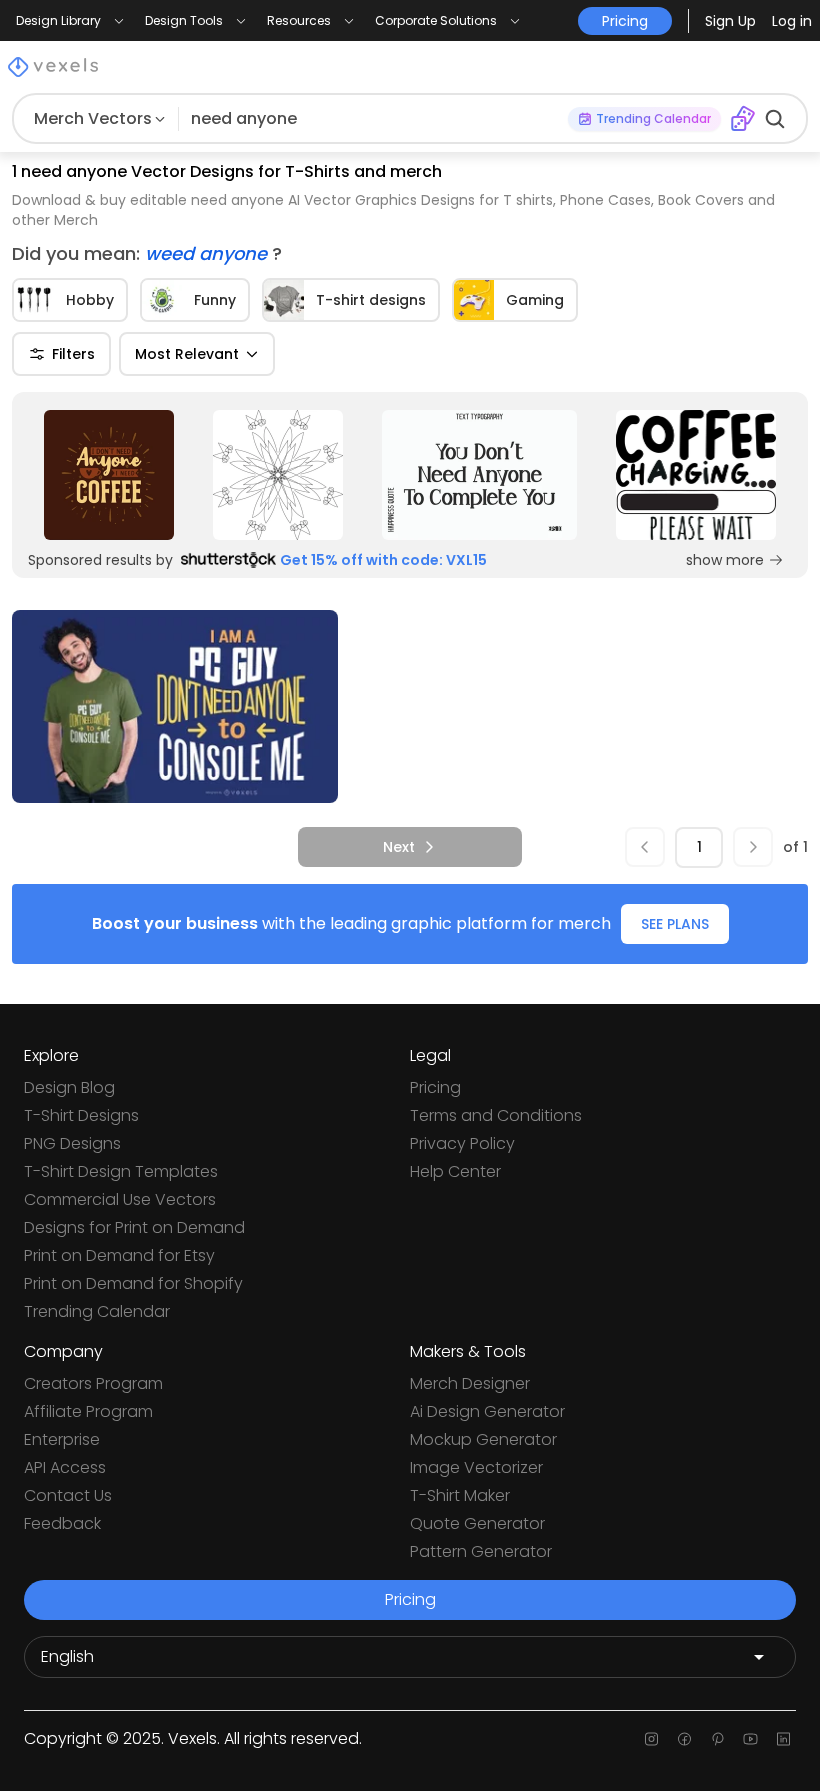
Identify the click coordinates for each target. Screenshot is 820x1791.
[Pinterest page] (717, 1739)
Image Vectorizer (476, 1467)
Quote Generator (477, 1523)
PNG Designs (72, 1143)
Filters (73, 354)
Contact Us (68, 1495)
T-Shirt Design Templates (121, 1171)
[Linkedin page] (783, 1739)
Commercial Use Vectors (120, 1199)
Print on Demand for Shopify (133, 1283)
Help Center (455, 1171)
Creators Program (93, 1383)
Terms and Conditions (496, 1115)
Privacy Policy (462, 1143)
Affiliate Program (88, 1411)
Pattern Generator (481, 1551)
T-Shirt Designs (81, 1115)
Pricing (435, 1087)
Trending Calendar (97, 1311)
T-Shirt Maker (460, 1495)
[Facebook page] (684, 1739)
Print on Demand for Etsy (119, 1255)
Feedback (62, 1523)
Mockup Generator (483, 1439)
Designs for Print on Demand (134, 1227)
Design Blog (69, 1087)
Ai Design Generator (487, 1411)
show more (725, 560)
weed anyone (208, 253)
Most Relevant (187, 354)
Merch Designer (470, 1383)
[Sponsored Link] (108, 475)
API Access (65, 1467)
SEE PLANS (675, 924)
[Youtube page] (750, 1739)
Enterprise (62, 1439)
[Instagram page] (651, 1739)
